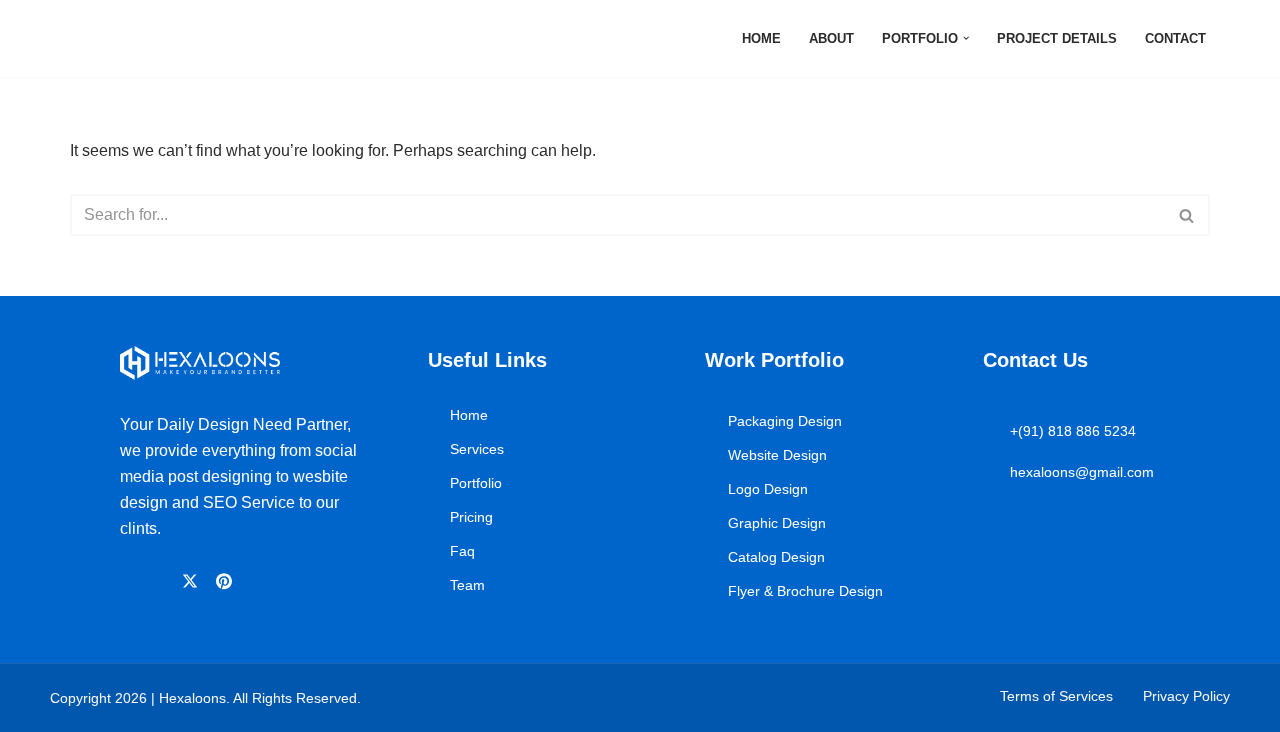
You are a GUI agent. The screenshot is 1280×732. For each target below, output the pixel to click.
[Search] (1187, 215)
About (831, 38)
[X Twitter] (193, 580)
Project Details (1057, 38)
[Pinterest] (227, 580)
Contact (1175, 38)
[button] (966, 38)
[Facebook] (129, 581)
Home (761, 38)
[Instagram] (160, 581)
